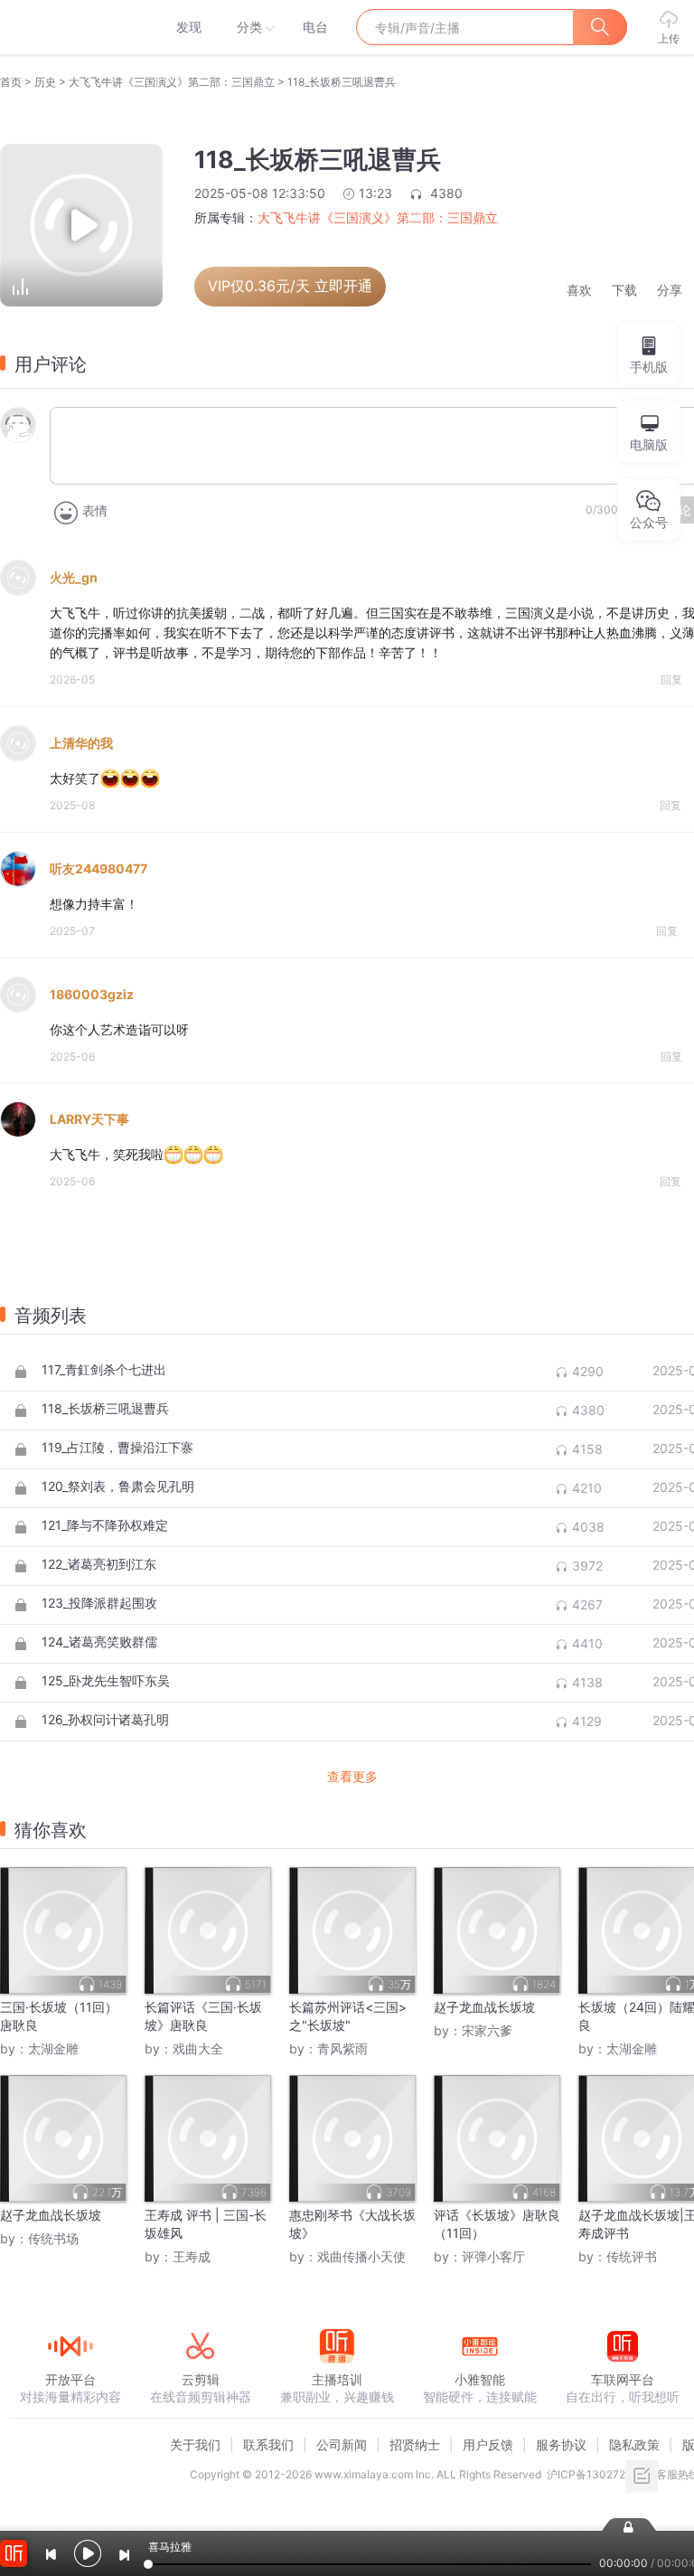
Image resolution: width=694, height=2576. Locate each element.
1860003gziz (92, 994)
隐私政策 (634, 2444)
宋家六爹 (487, 2030)
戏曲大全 (198, 2048)
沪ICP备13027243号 (599, 2474)
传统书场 (53, 2238)
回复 (671, 679)
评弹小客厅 (493, 2256)
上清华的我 (81, 743)
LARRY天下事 (89, 1119)
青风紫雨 (342, 2048)
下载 (624, 291)
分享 (670, 291)
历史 (45, 82)
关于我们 (195, 2444)
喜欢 (579, 291)
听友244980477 (98, 868)
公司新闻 (342, 2444)
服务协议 (561, 2444)
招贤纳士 (415, 2444)
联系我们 (268, 2444)
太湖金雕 (53, 2048)
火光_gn (74, 577)
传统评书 (632, 2256)
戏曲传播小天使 (361, 2256)
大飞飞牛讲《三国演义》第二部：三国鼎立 (172, 82)
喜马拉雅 (70, 27)
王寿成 (192, 2256)
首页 (11, 82)
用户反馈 (488, 2444)
